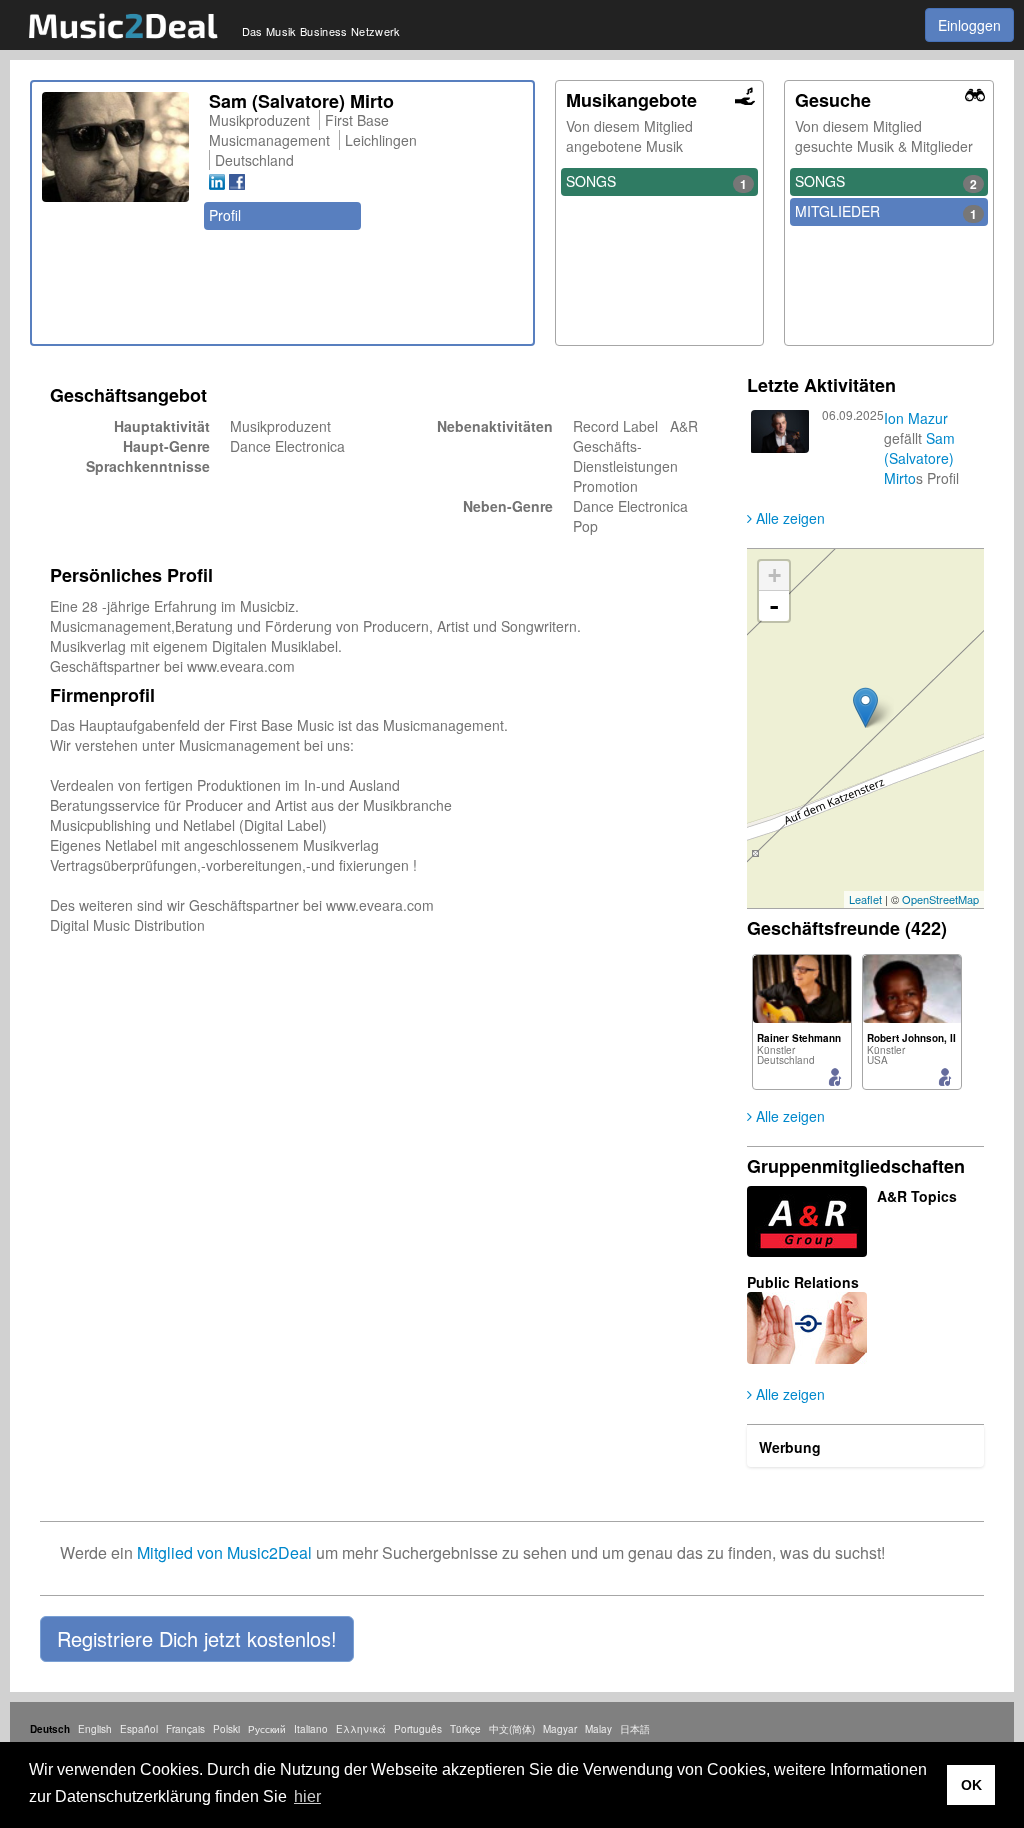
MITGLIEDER (886, 212)
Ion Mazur (916, 418)
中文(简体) (512, 1729)
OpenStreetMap (940, 899)
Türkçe (465, 1729)
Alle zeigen (788, 518)
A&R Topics (917, 1196)
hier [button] (307, 1796)
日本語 (635, 1729)
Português (418, 1729)
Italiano (311, 1729)
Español (139, 1729)
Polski (226, 1729)
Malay (598, 1729)
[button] (197, 1639)
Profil (225, 215)
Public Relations (803, 1282)
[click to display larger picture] (115, 147)
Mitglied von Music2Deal (224, 1552)
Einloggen (969, 25)
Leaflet (865, 899)
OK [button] (971, 1785)
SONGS (657, 182)
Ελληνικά (361, 1729)
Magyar (560, 1729)
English (95, 1729)
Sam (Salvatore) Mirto (919, 458)
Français (185, 1729)
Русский (267, 1729)
